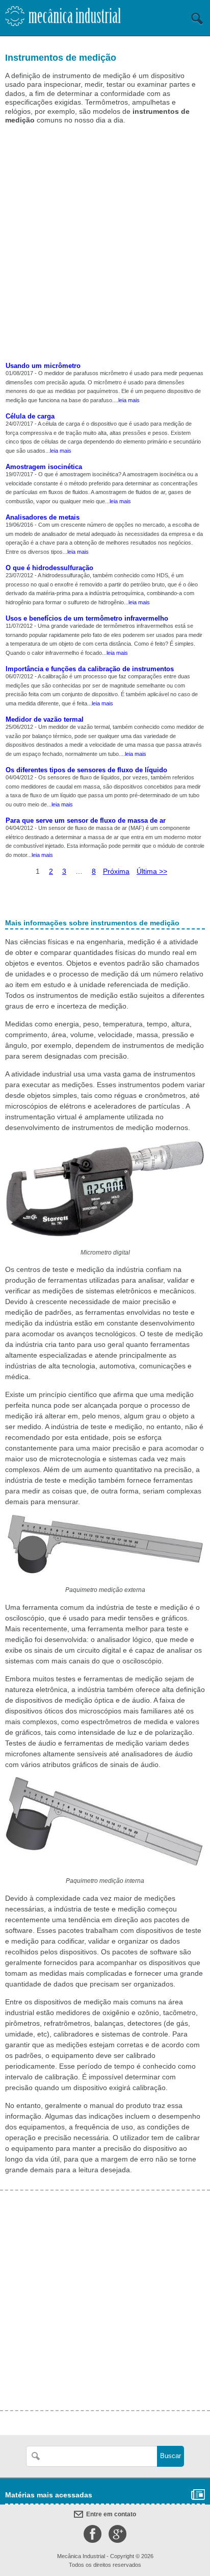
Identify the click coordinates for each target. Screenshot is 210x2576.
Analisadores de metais (43, 517)
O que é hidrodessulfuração (49, 568)
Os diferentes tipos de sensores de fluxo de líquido (86, 770)
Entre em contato (111, 2514)
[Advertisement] (105, 244)
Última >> (152, 871)
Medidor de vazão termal (45, 719)
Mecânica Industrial (63, 19)
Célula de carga (30, 416)
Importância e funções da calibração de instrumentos (90, 669)
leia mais (129, 400)
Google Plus (117, 2534)
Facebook (93, 2534)
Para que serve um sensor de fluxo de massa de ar (86, 820)
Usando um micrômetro (43, 366)
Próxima (116, 871)
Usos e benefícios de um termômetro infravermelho (87, 618)
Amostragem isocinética (44, 467)
